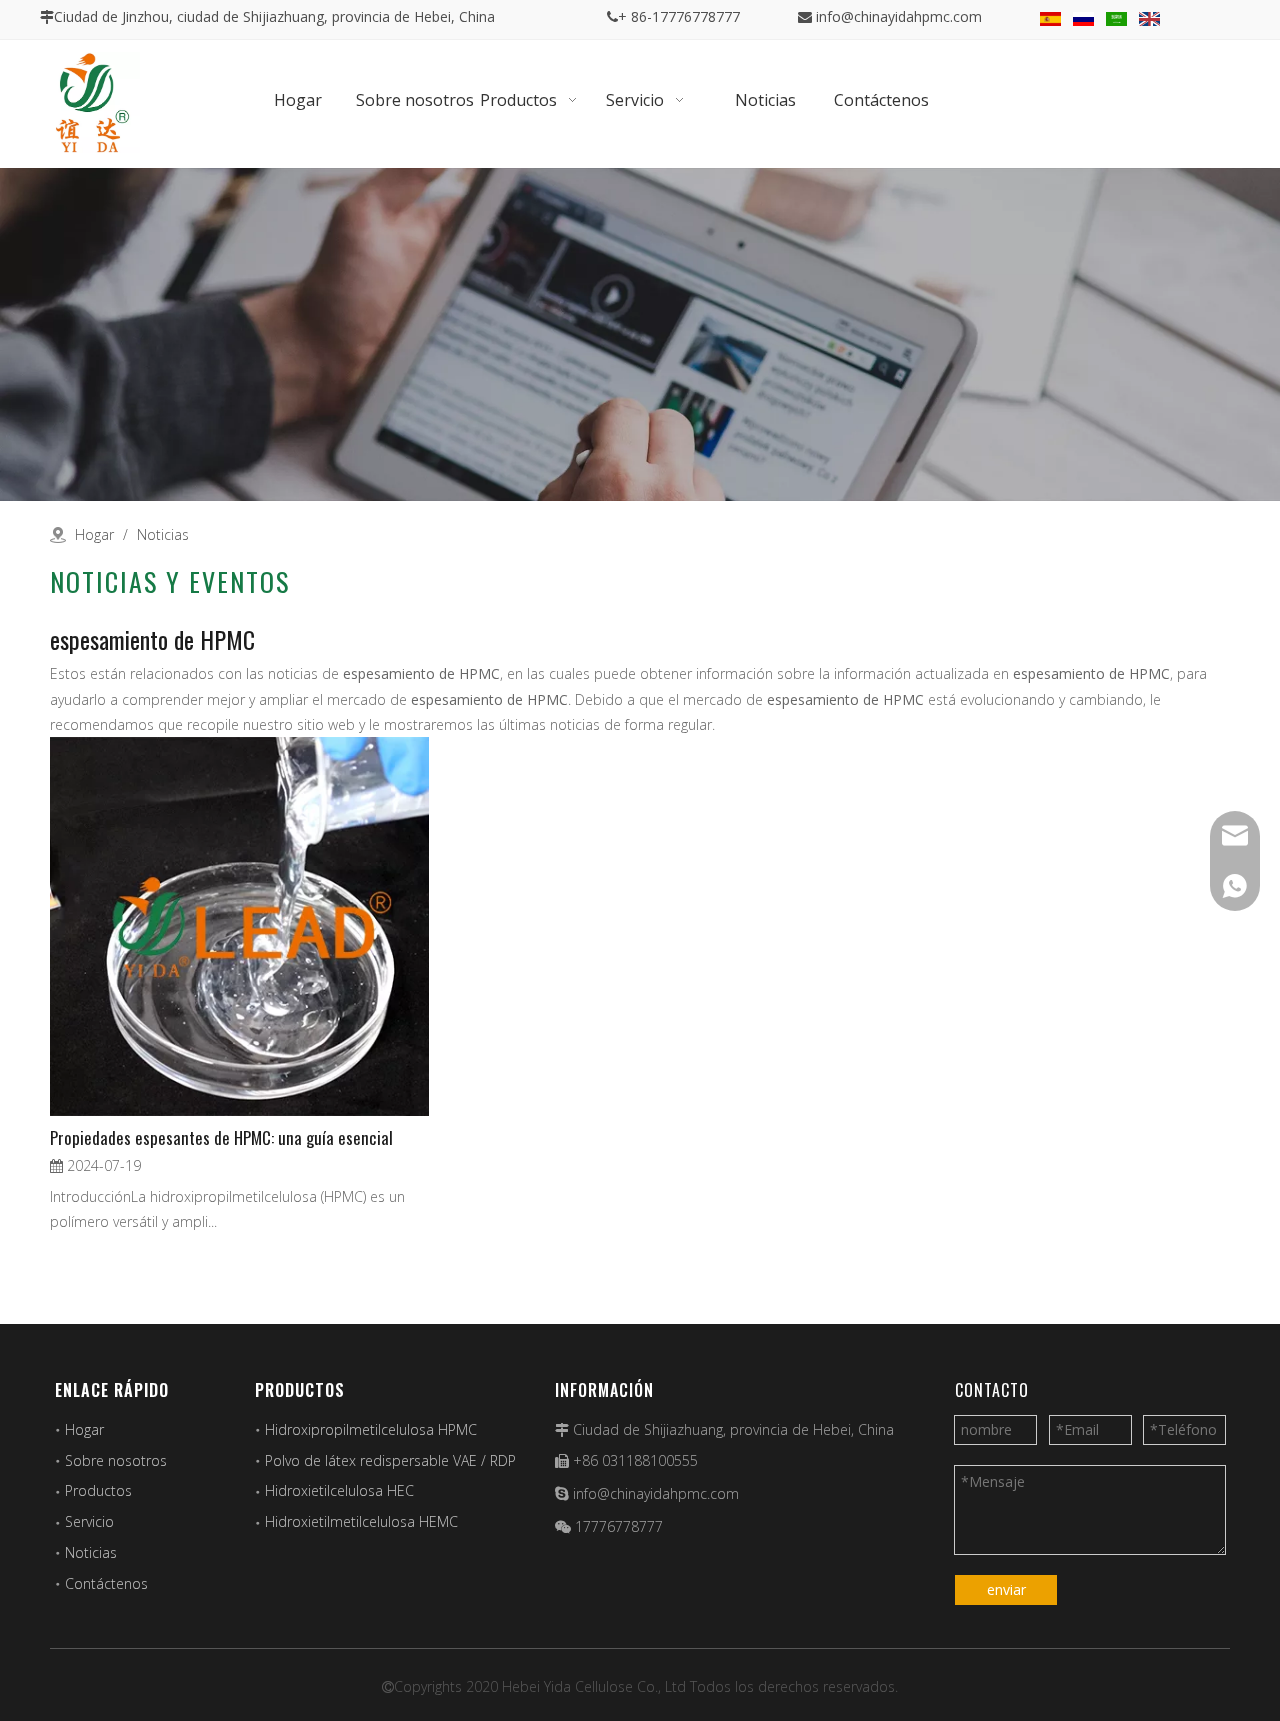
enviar (1006, 1589)
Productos (98, 1490)
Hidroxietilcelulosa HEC (339, 1490)
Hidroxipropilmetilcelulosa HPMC (371, 1429)
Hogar (84, 1429)
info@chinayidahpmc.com (899, 16)
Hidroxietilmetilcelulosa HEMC (361, 1521)
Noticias (91, 1552)
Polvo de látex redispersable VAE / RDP (390, 1460)
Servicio (89, 1521)
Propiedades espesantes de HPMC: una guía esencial (221, 1137)
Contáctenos (106, 1583)
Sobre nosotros (116, 1460)
